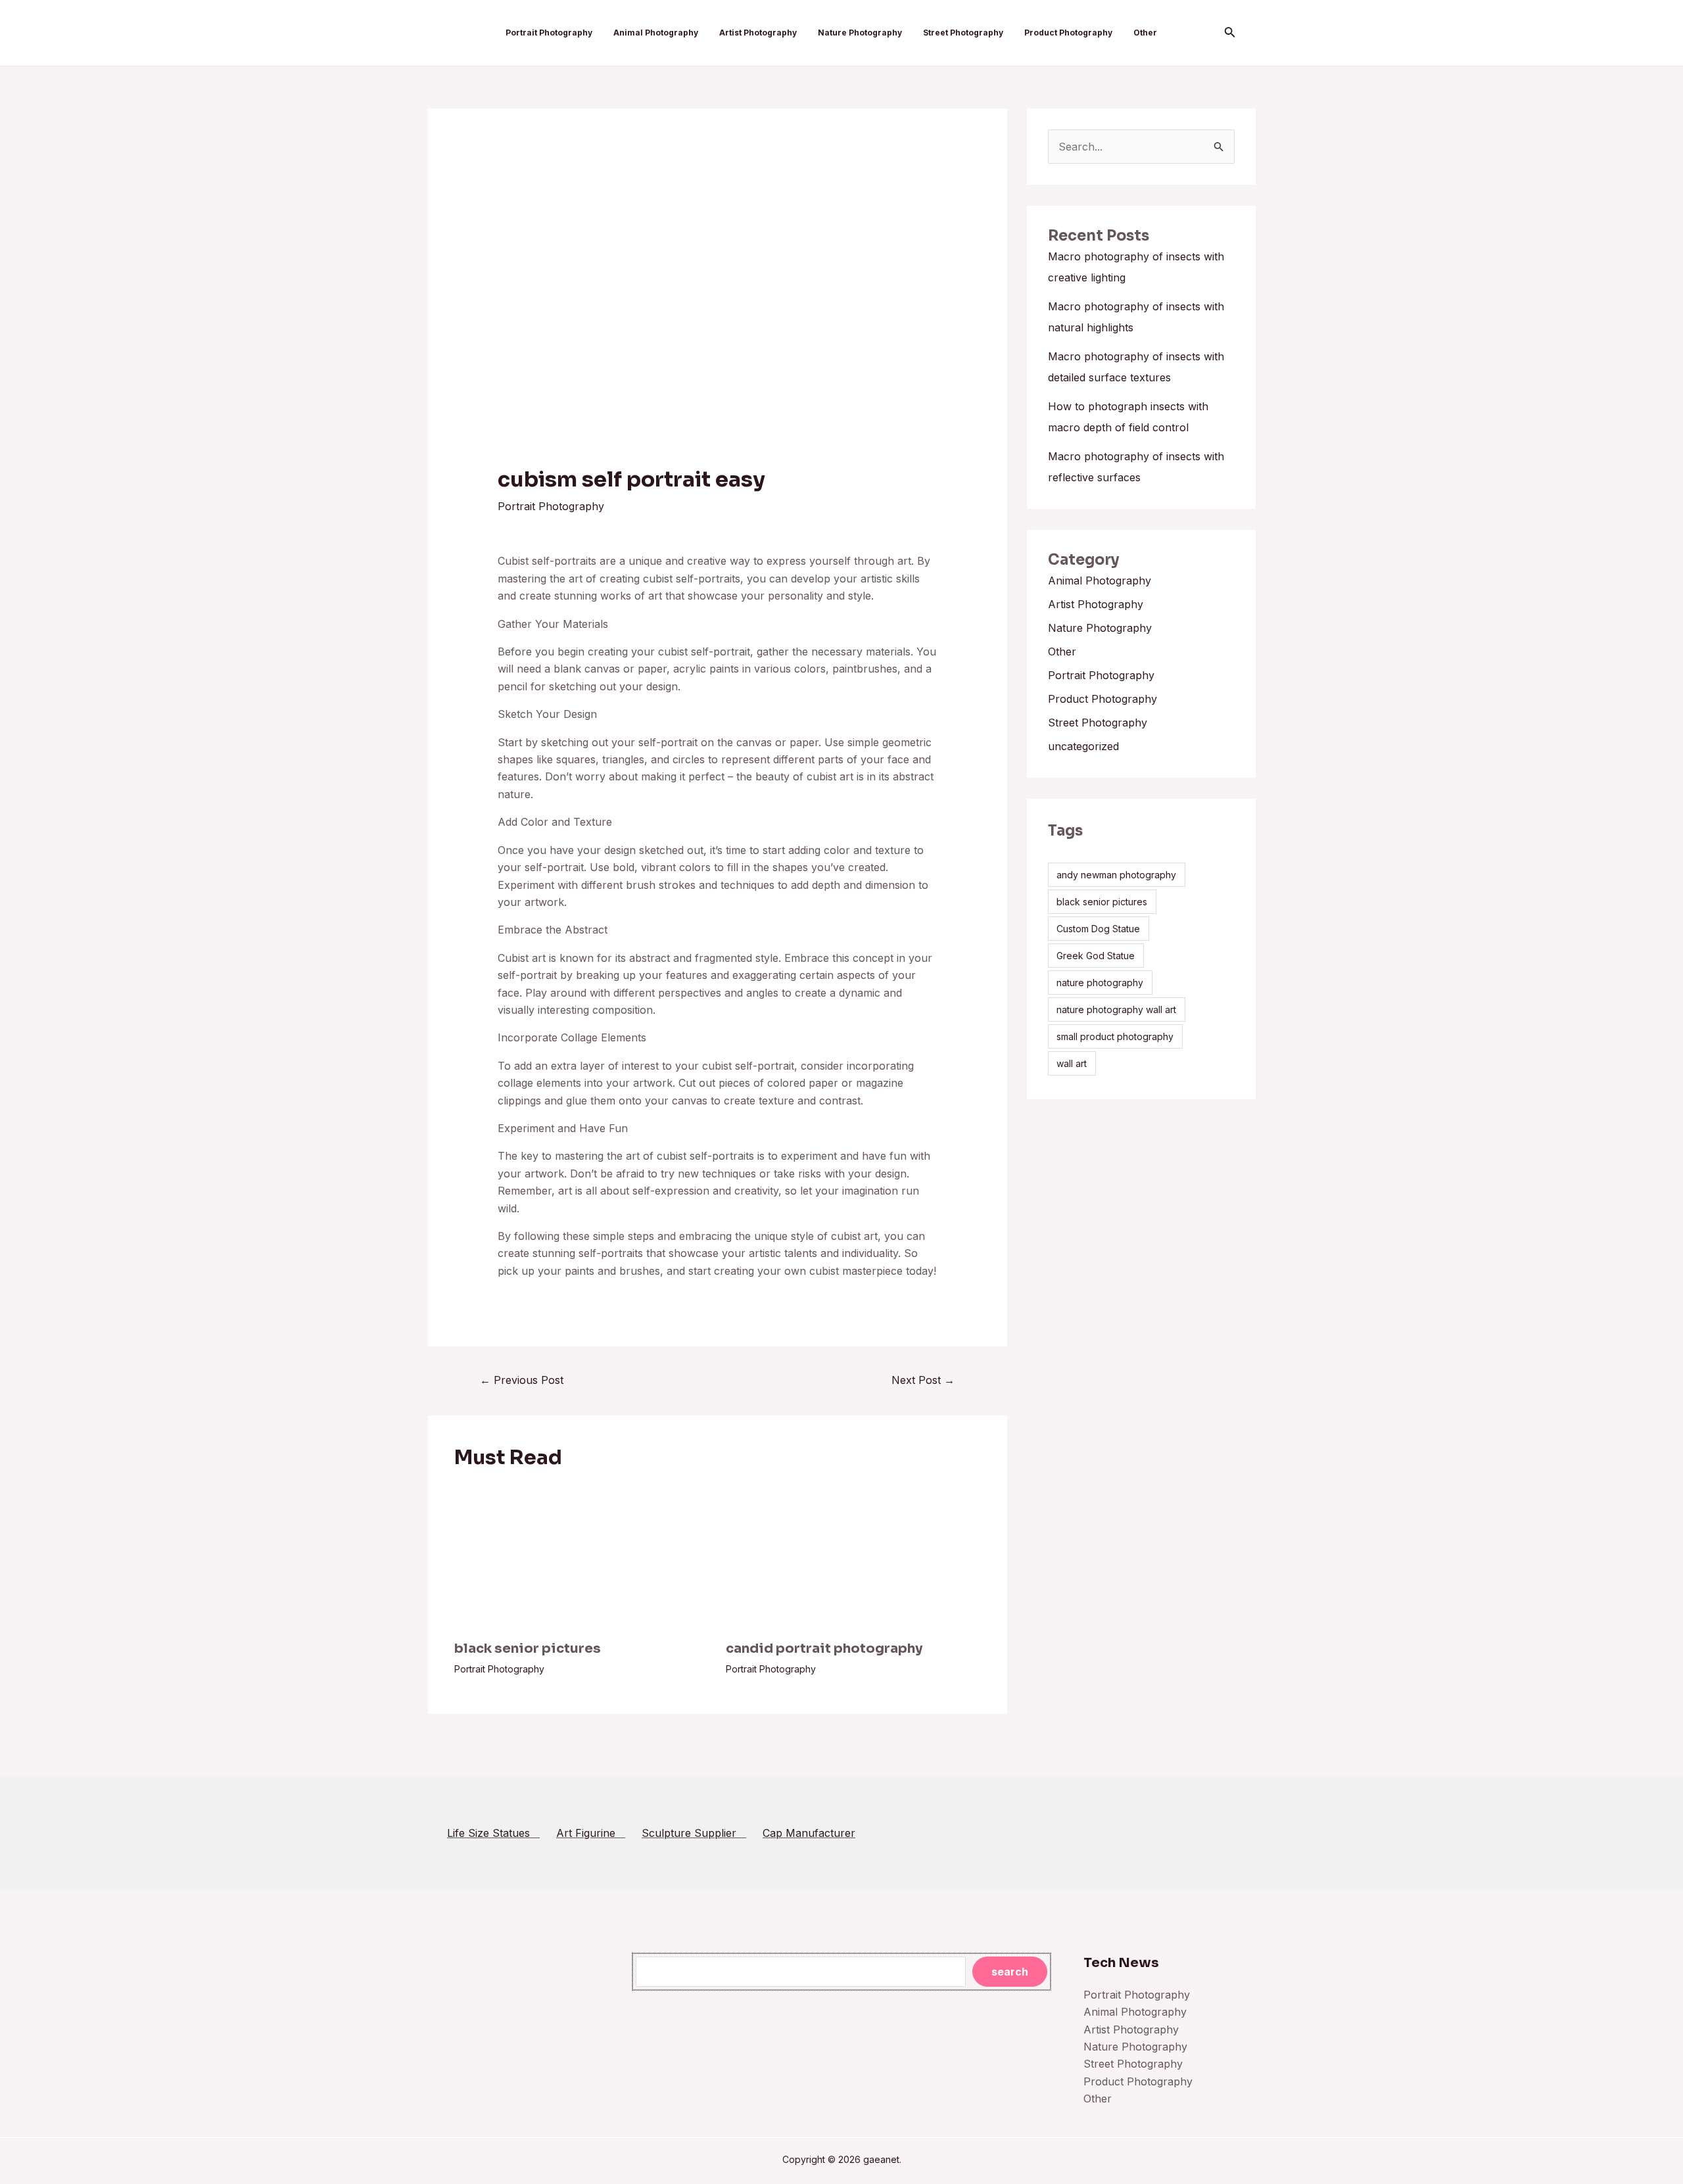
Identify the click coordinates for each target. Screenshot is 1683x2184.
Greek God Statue (1096, 956)
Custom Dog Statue (1098, 929)
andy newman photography (1116, 875)
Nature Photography (860, 33)
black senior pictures (528, 1649)
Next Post (923, 1380)
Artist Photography (758, 33)
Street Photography (963, 33)
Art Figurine (591, 1833)
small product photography (1115, 1036)
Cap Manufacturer (809, 1833)
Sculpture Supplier (694, 1833)
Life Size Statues (493, 1833)
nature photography (1100, 983)
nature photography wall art (1116, 1009)
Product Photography (1068, 33)
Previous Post (522, 1380)
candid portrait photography (824, 1649)
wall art (1072, 1063)
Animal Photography (656, 33)
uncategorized (1083, 746)
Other (1145, 33)
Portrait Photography (549, 33)
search (1010, 1972)
